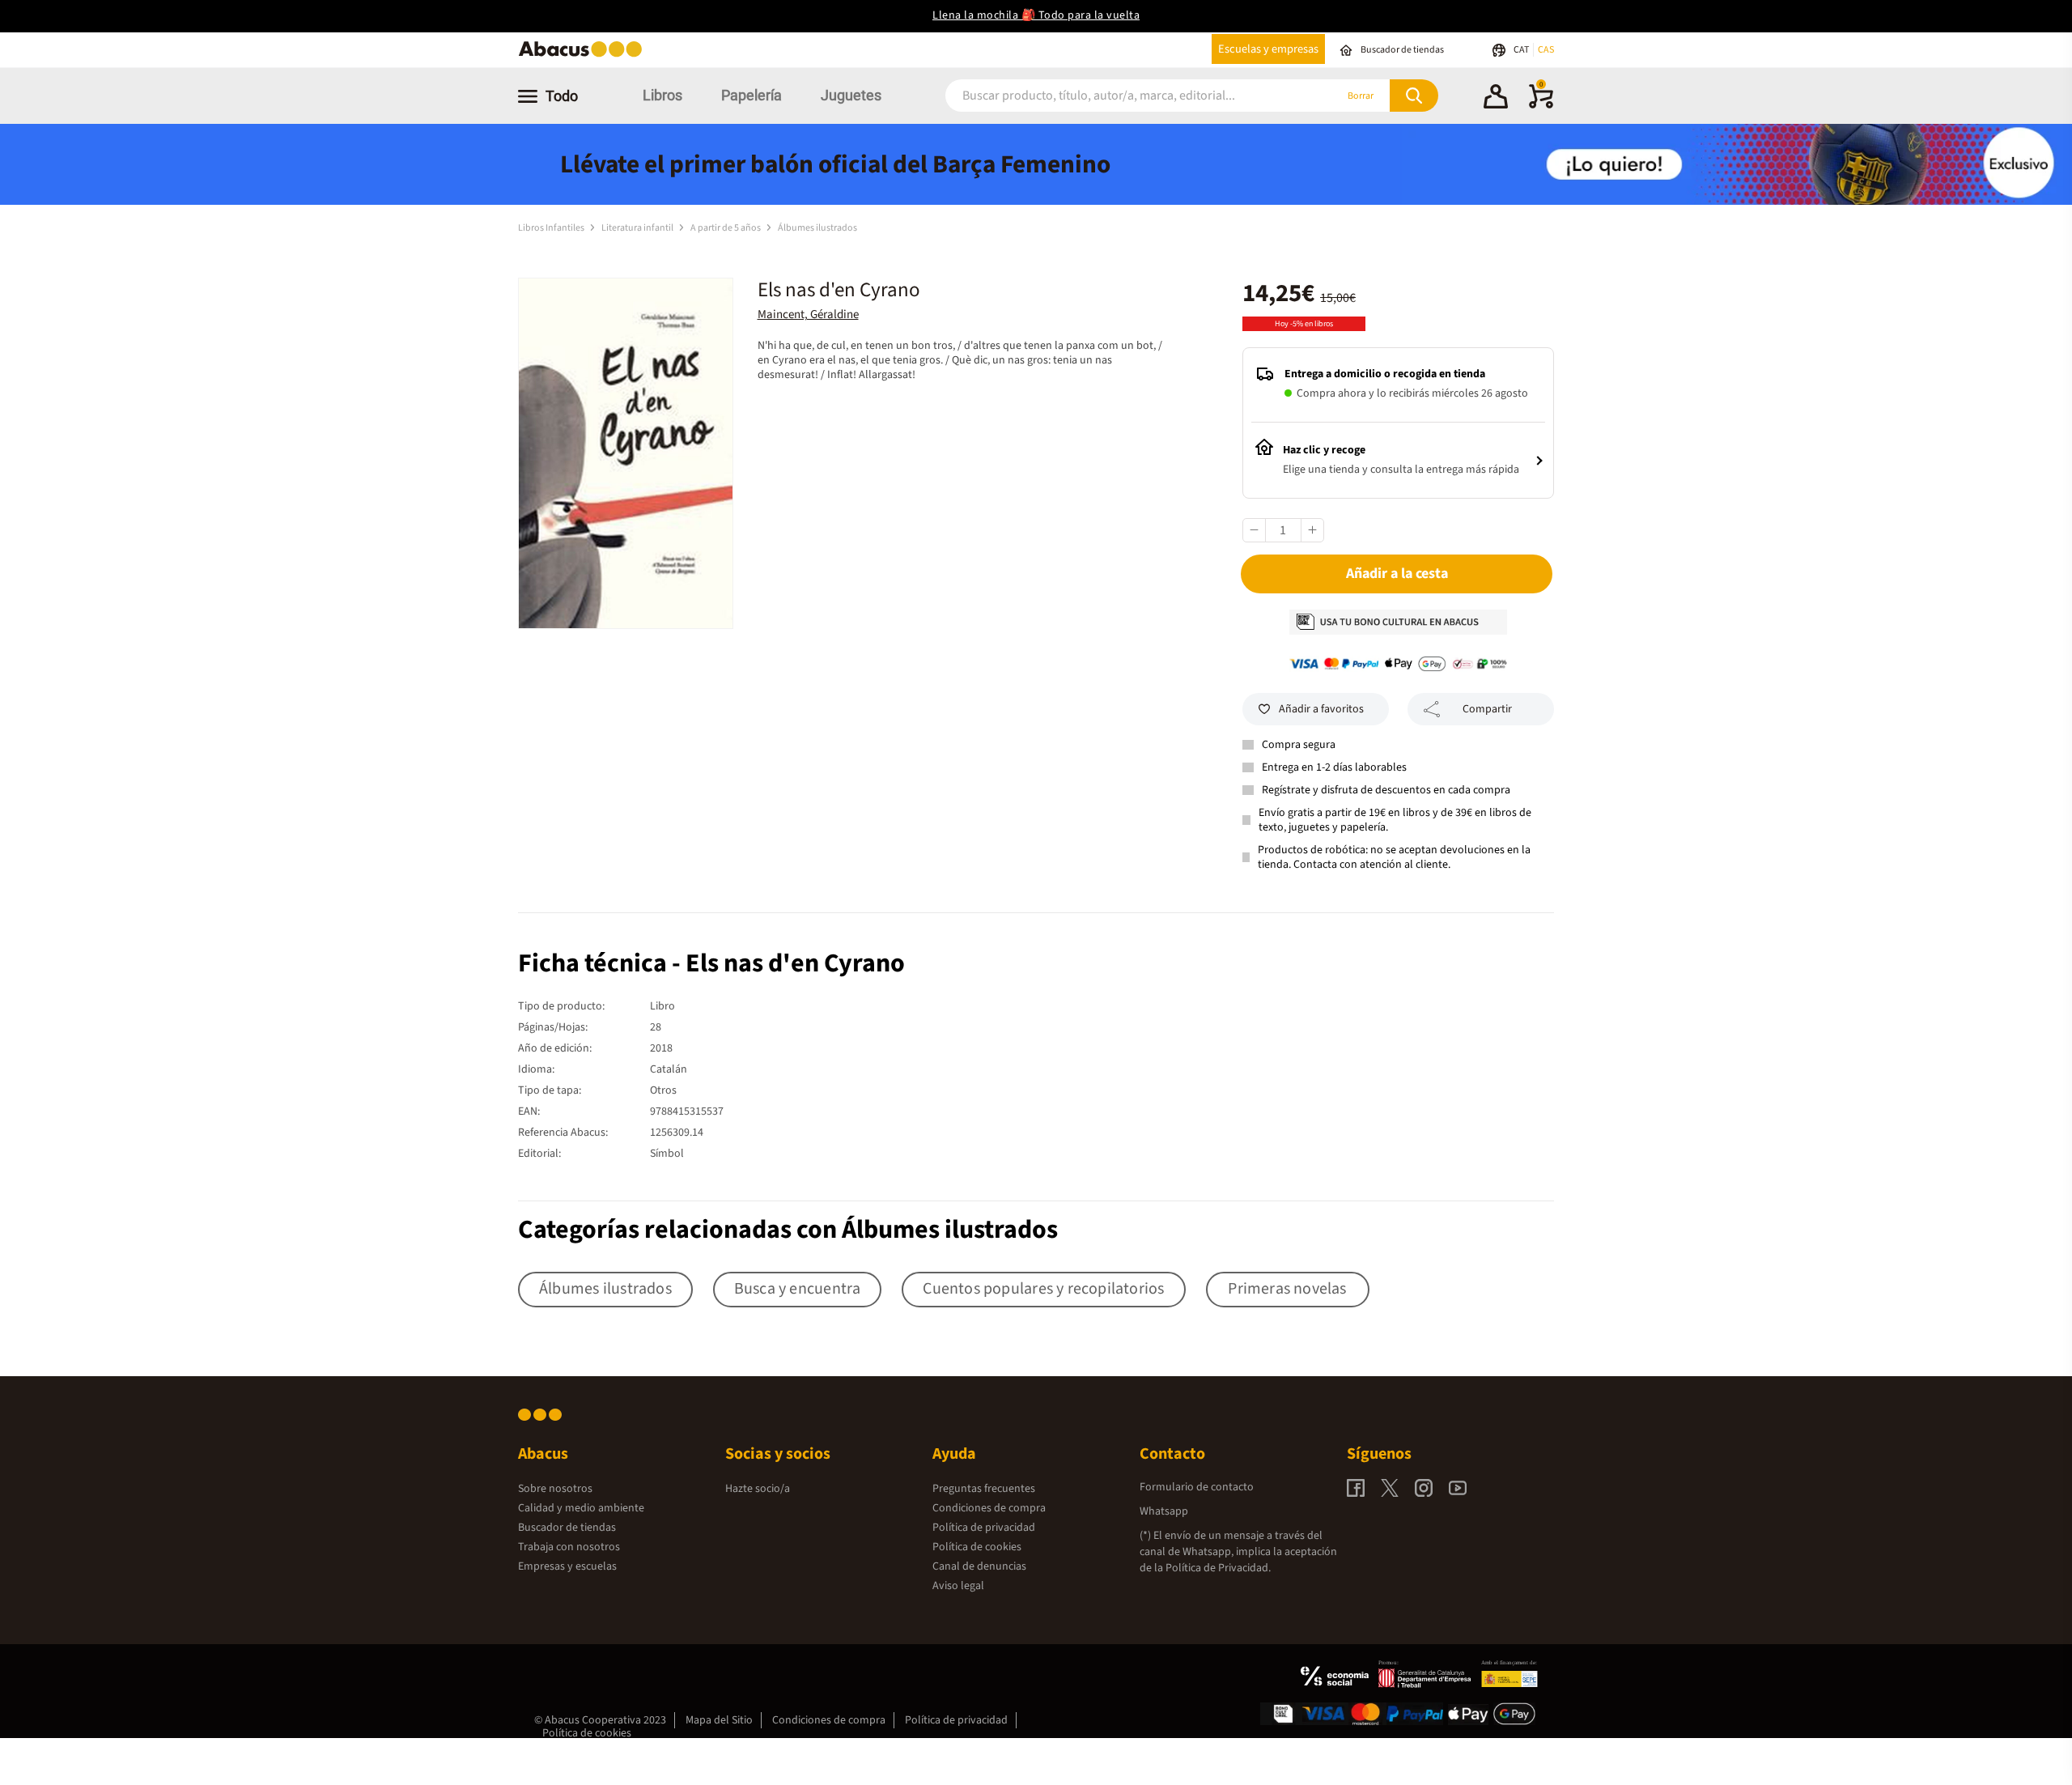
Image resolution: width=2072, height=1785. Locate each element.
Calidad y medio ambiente (581, 1508)
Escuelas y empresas (1268, 49)
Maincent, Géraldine (808, 314)
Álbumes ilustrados (817, 228)
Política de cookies (977, 1547)
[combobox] (1119, 96)
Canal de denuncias (979, 1566)
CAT (1522, 50)
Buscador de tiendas (567, 1528)
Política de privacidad (984, 1528)
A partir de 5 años (726, 228)
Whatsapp (1164, 1511)
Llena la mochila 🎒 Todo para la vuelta (1036, 15)
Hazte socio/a (758, 1489)
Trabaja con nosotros (569, 1547)
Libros (662, 95)
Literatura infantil (638, 228)
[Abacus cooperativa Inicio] (584, 55)
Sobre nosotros (555, 1489)
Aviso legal (958, 1586)
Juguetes (851, 95)
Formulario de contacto (1197, 1487)
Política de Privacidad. (1218, 1568)
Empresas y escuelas (567, 1566)
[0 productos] (1541, 105)
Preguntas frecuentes (984, 1489)
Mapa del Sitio (719, 1720)
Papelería (752, 95)
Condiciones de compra (989, 1508)
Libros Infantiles (552, 228)
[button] (1496, 99)
